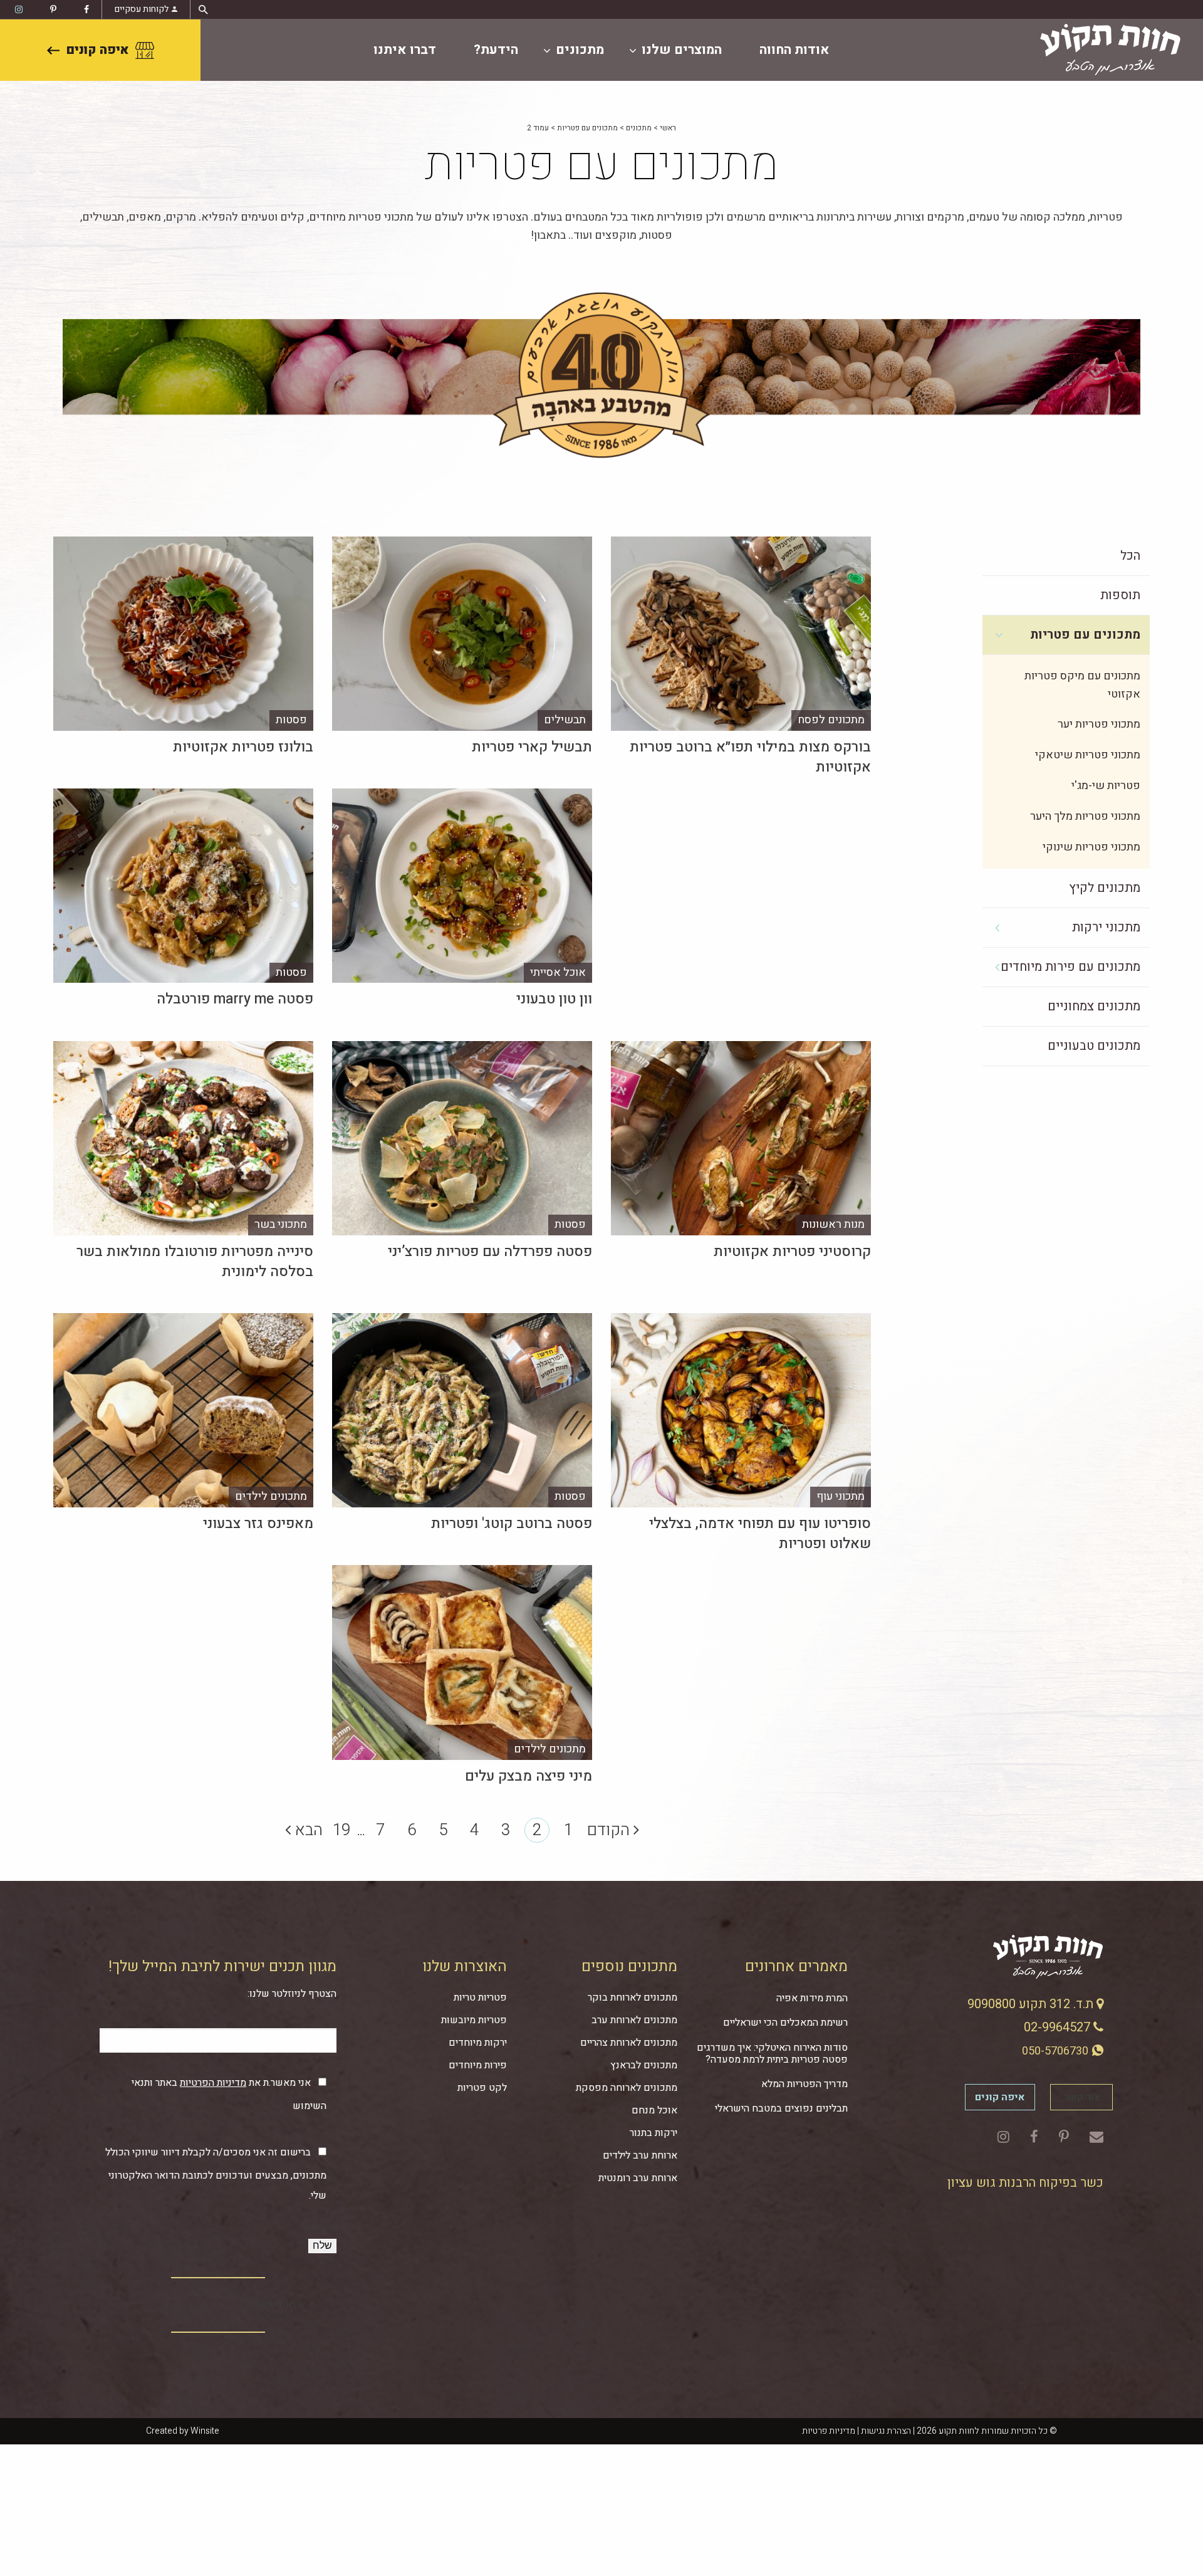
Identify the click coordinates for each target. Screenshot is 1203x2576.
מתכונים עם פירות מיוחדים (1070, 967)
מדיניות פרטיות (829, 2431)
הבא (307, 1830)
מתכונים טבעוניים (1094, 1046)
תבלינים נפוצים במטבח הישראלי (781, 2108)
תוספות (1120, 595)
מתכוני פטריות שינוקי (1091, 847)
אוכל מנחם (654, 2110)
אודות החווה (794, 50)
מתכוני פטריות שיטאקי (1088, 755)
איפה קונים (97, 50)
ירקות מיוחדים (478, 2043)
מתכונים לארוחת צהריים (629, 2043)
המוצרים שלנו (682, 50)
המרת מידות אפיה (812, 1998)
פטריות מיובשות (474, 2020)
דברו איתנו (405, 50)
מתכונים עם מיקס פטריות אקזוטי (1082, 685)
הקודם (610, 1830)
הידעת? (496, 50)
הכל (1130, 556)
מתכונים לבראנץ (644, 2065)
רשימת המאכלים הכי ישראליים (785, 2023)
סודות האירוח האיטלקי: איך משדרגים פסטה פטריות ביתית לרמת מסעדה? (772, 2054)
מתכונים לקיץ (1105, 888)
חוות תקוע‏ (273, 2304)
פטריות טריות (480, 1997)
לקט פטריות (482, 2088)
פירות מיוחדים (478, 2065)
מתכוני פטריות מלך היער (1085, 816)
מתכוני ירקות (1106, 927)
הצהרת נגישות (886, 2431)
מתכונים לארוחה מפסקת (627, 2088)
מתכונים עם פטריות (587, 128)
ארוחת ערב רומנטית (638, 2178)
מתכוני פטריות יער (1099, 724)
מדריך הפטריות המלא (805, 2084)
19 (341, 1830)
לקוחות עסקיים (142, 9)
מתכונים (580, 50)
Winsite (205, 2431)
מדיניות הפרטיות (213, 2083)
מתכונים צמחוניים (1094, 1006)
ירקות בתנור (654, 2133)
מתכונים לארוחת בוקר (633, 1997)
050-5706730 (1056, 2051)
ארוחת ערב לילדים (640, 2155)
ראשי (668, 128)
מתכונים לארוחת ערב (634, 2020)
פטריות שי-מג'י (1106, 786)
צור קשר (1081, 2097)
